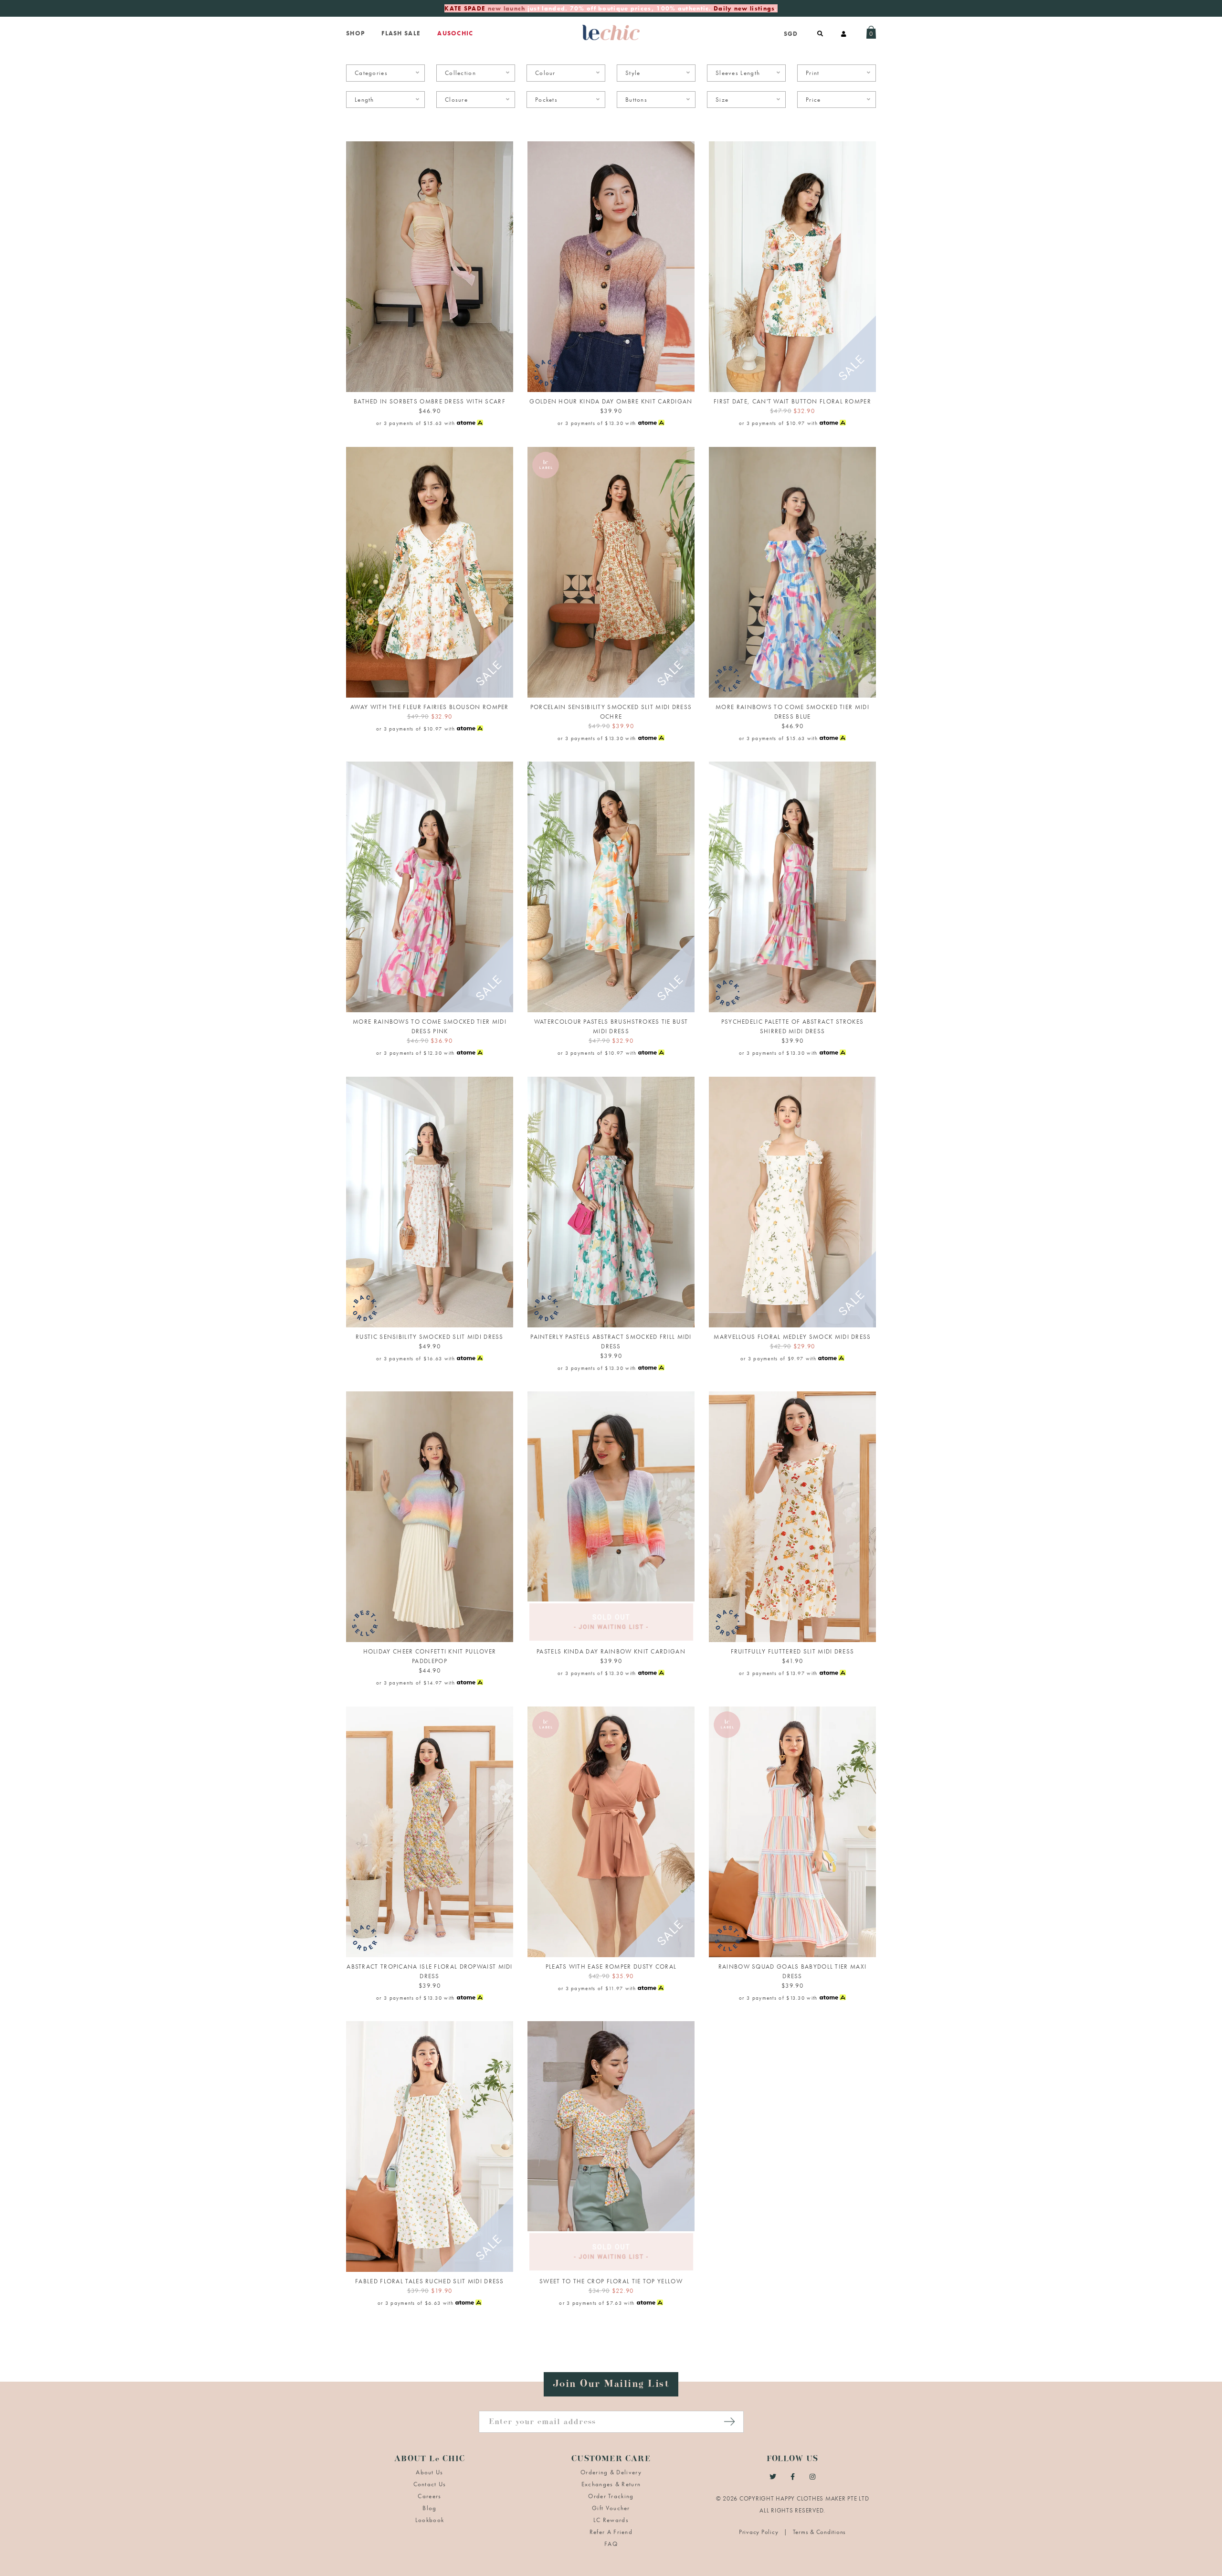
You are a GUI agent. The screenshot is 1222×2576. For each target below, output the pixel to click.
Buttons (636, 100)
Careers (429, 2496)
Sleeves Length (738, 73)
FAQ (611, 2544)
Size (722, 100)
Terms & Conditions (820, 2532)
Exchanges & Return (611, 2484)
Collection (460, 73)
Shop (355, 33)
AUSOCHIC (455, 33)
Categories (371, 73)
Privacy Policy (759, 2532)
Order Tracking (611, 2496)
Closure (456, 100)
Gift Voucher (611, 2508)
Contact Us (430, 2484)
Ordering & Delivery (611, 2472)
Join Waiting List (611, 1630)
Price (813, 100)
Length (364, 100)
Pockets (546, 100)
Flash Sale (401, 33)
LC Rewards (611, 2520)
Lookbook (430, 2520)
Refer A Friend (611, 2532)
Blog (429, 2508)
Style (633, 73)
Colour (545, 73)
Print (813, 73)
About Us (429, 2472)
